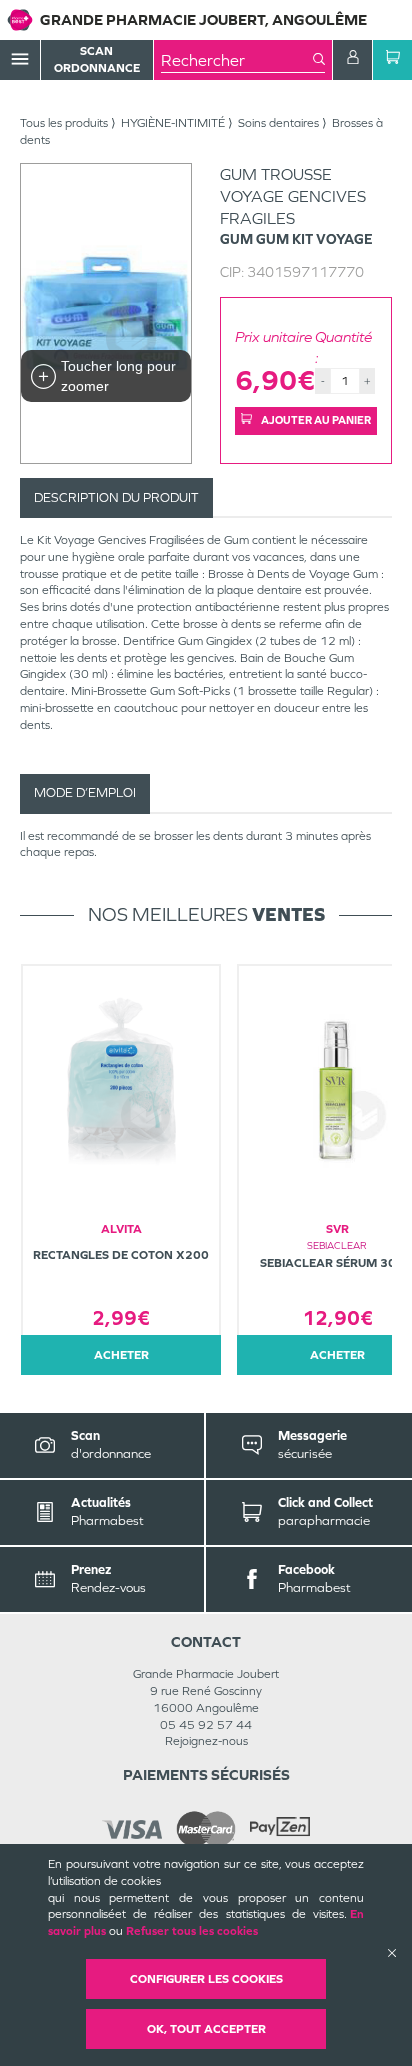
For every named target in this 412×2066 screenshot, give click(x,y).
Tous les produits (64, 123)
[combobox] (237, 60)
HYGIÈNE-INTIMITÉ (173, 123)
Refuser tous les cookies (192, 1931)
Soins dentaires (278, 123)
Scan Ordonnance (97, 59)
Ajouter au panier (315, 420)
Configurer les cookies (206, 1979)
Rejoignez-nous (206, 1741)
